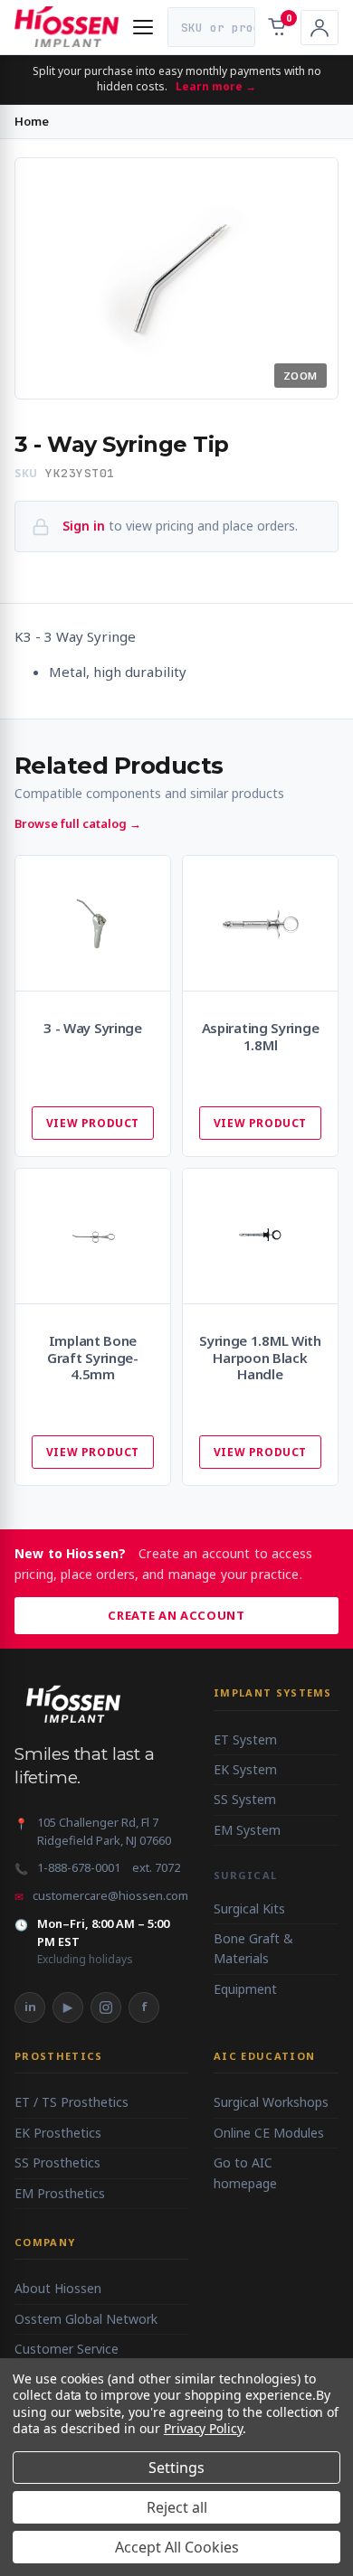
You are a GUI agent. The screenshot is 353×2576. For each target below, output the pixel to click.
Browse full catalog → (78, 823)
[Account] (320, 28)
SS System (245, 1799)
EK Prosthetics (58, 2133)
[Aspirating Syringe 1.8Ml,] (260, 923)
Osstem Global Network (86, 2319)
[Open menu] (143, 27)
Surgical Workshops (271, 2102)
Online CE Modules (269, 2133)
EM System (247, 1830)
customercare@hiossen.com (110, 1895)
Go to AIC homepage (245, 2172)
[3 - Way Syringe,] (93, 923)
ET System (245, 1739)
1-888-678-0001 (79, 1867)
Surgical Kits (249, 1908)
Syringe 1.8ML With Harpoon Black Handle (260, 1358)
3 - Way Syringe (93, 1028)
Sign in (84, 526)
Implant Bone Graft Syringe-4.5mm (93, 1358)
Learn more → (216, 86)
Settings (176, 2468)
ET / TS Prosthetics (72, 2102)
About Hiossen (58, 2288)
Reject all (177, 2507)
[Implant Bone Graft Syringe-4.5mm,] (93, 1236)
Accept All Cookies (177, 2547)
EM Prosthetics (60, 2193)
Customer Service (67, 2349)
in (30, 2007)
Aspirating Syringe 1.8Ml (261, 1037)
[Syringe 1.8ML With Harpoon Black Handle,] (260, 1236)
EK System (245, 1769)
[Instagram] (106, 2007)
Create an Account (176, 1615)
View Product (93, 1123)
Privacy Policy (203, 2428)
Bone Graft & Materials (253, 1948)
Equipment (245, 1989)
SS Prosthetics (57, 2162)
